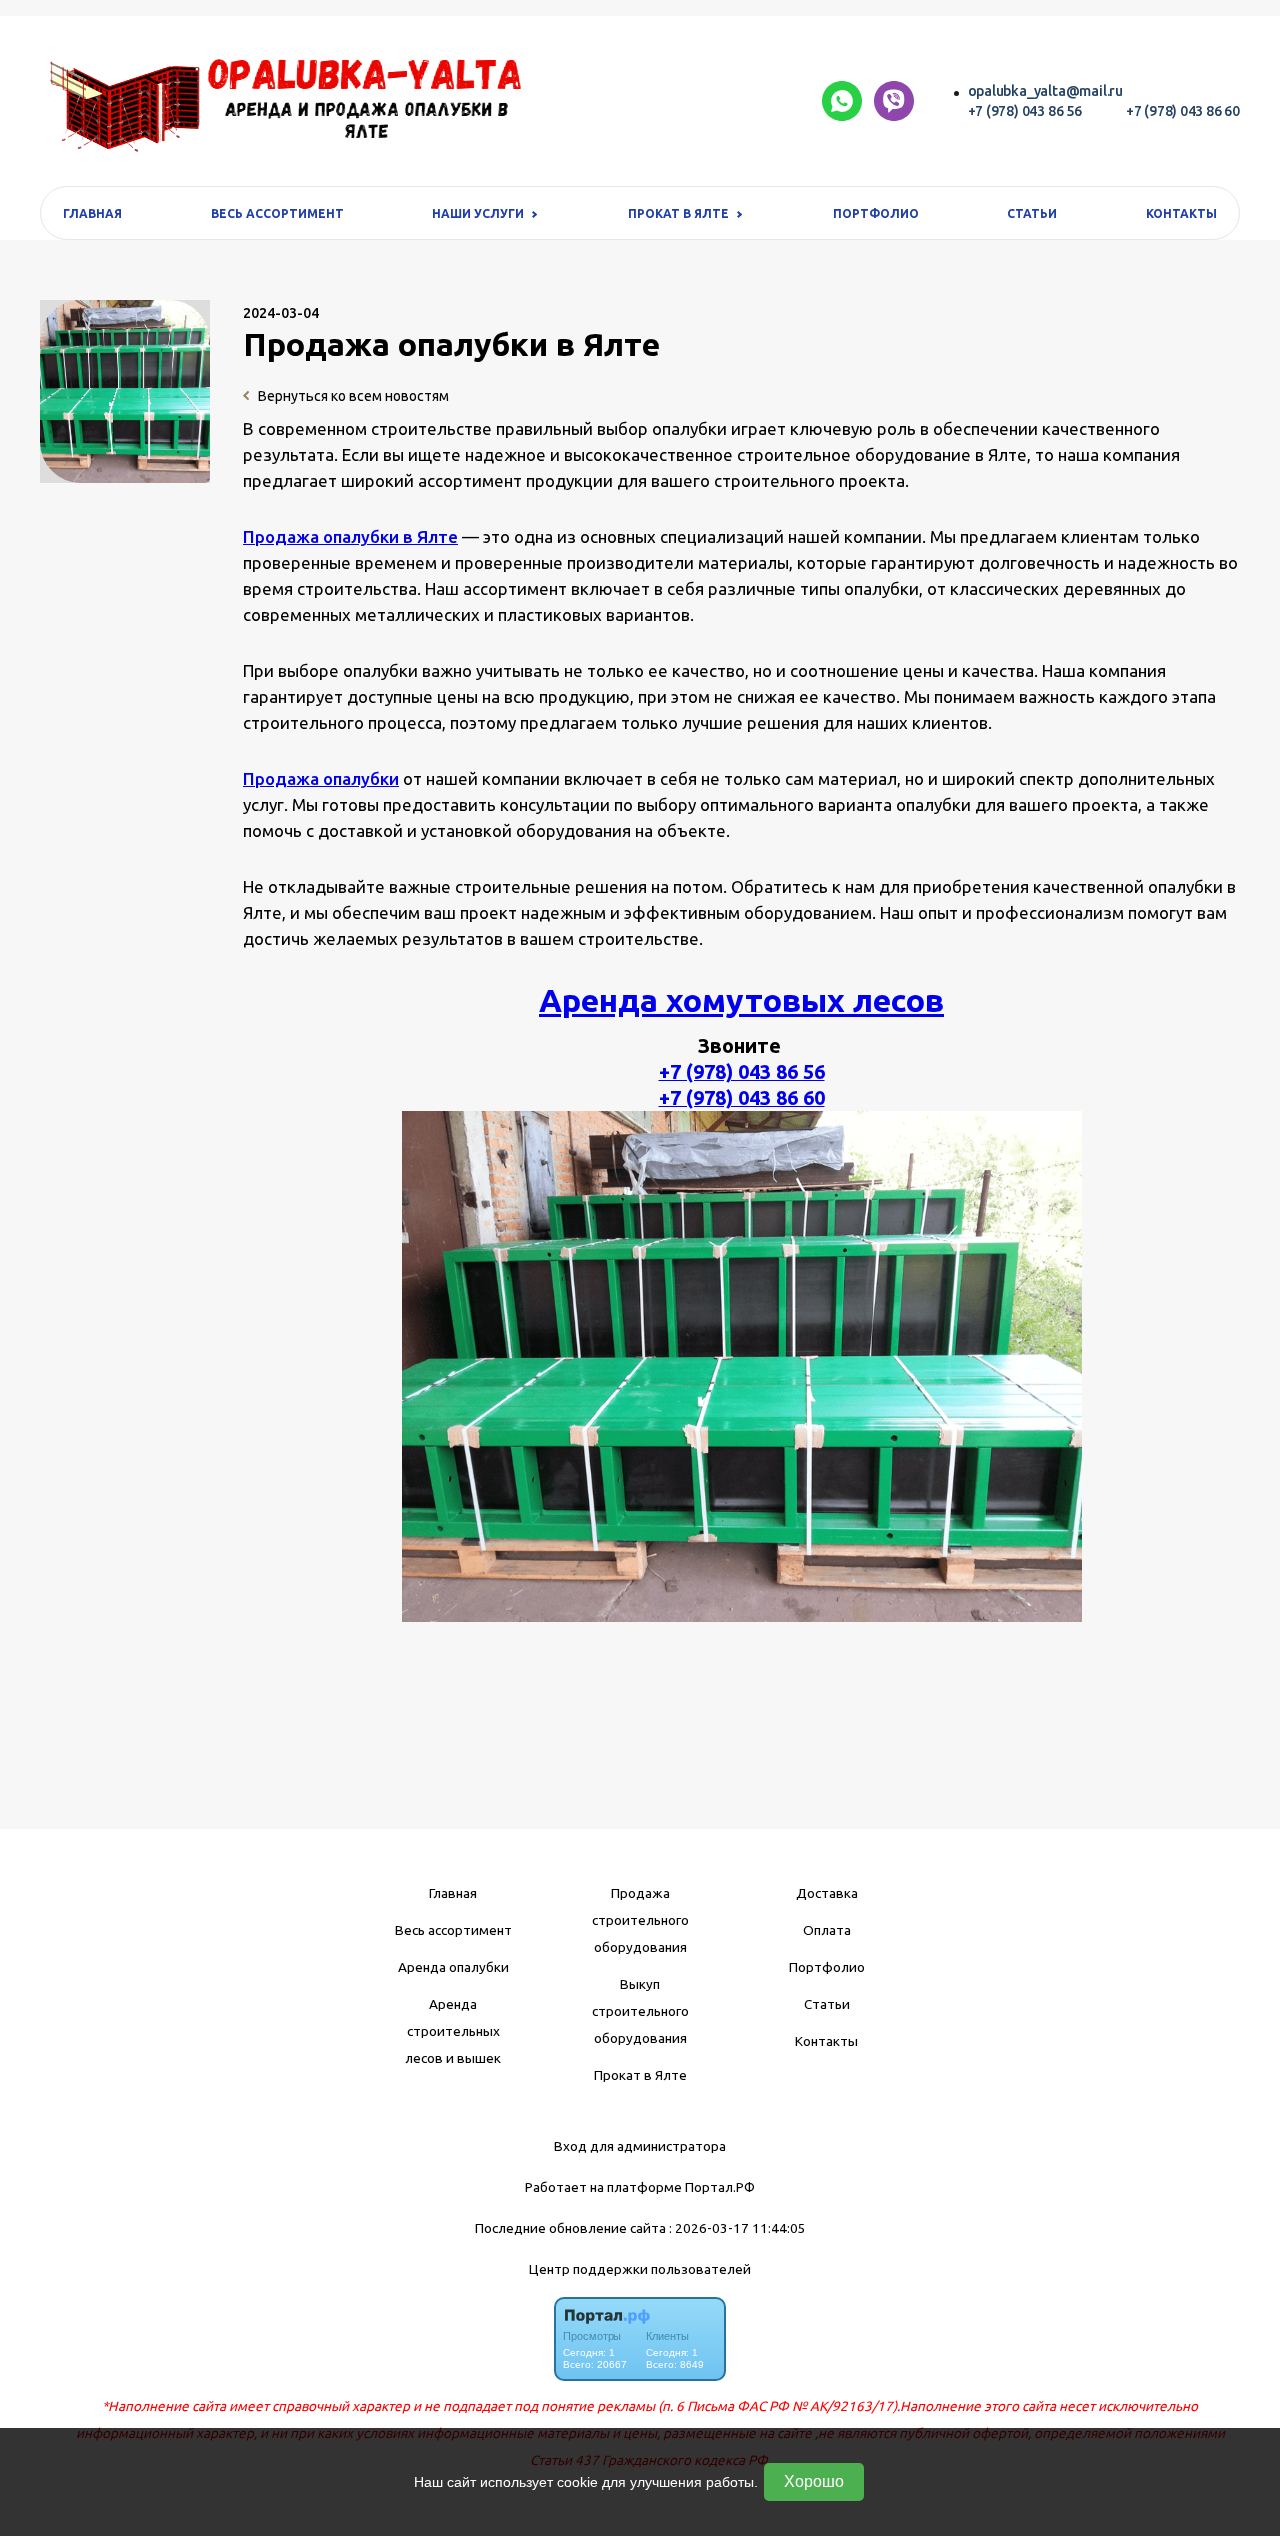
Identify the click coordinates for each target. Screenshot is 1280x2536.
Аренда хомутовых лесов (741, 1000)
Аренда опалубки (453, 1967)
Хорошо (814, 2481)
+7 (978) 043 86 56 (1025, 111)
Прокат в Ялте (640, 2075)
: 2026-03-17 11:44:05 (737, 2228)
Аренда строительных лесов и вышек (453, 2031)
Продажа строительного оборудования (640, 1920)
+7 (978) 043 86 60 (1183, 111)
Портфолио (876, 213)
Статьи (1032, 213)
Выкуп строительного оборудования (640, 2011)
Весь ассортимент (277, 213)
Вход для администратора (640, 2146)
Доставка (827, 1893)
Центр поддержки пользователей (640, 2269)
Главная (92, 213)
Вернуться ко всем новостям (352, 396)
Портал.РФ (720, 2187)
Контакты (1181, 213)
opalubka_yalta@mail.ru (1045, 91)
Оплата (827, 1930)
